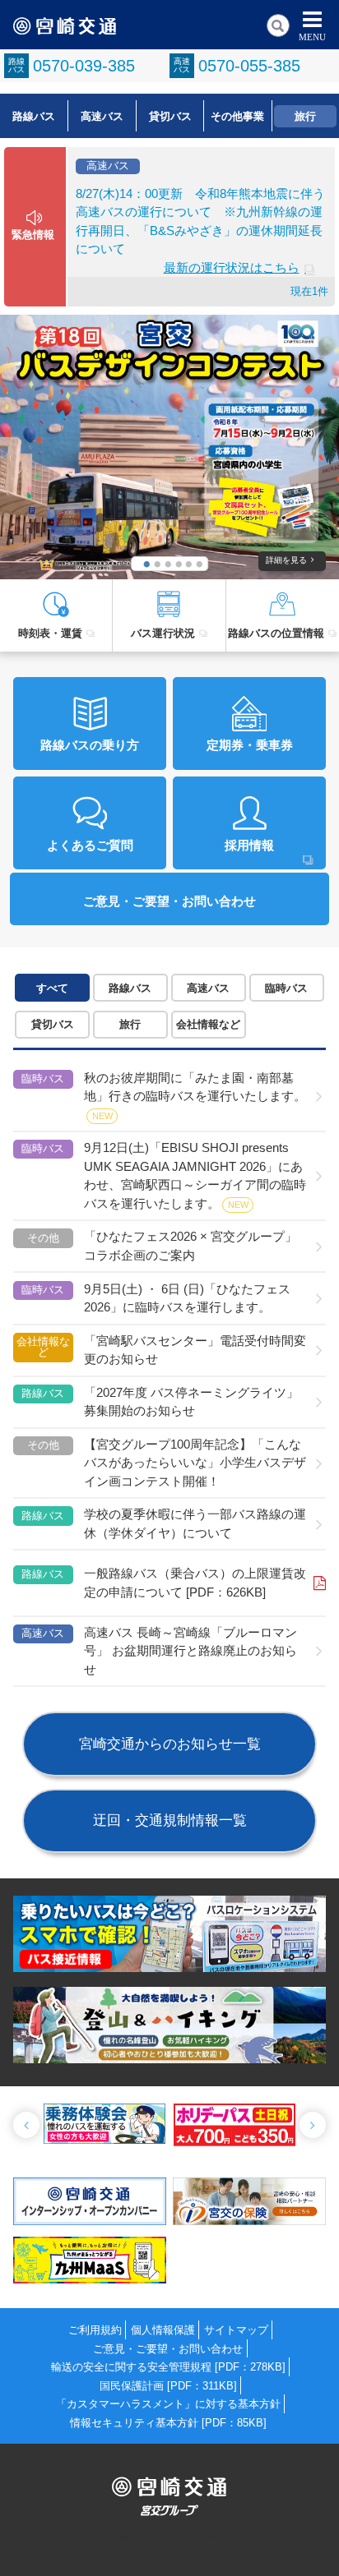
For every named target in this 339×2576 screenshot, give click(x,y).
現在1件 (309, 291)
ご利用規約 (95, 2330)
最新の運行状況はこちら (232, 267)
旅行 (305, 116)
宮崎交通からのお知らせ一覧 (170, 1744)
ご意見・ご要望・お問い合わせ (168, 2349)
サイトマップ (236, 2330)
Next (313, 2125)
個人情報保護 (163, 2330)
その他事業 (237, 116)
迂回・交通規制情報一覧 (170, 1820)
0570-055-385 (249, 66)
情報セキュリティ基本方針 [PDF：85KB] (168, 2423)
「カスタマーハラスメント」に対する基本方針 (168, 2404)
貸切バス (170, 116)
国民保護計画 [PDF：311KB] (168, 2386)
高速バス (102, 116)
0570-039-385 (84, 66)
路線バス (34, 116)
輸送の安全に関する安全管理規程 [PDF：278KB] (168, 2367)
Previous (26, 2125)
